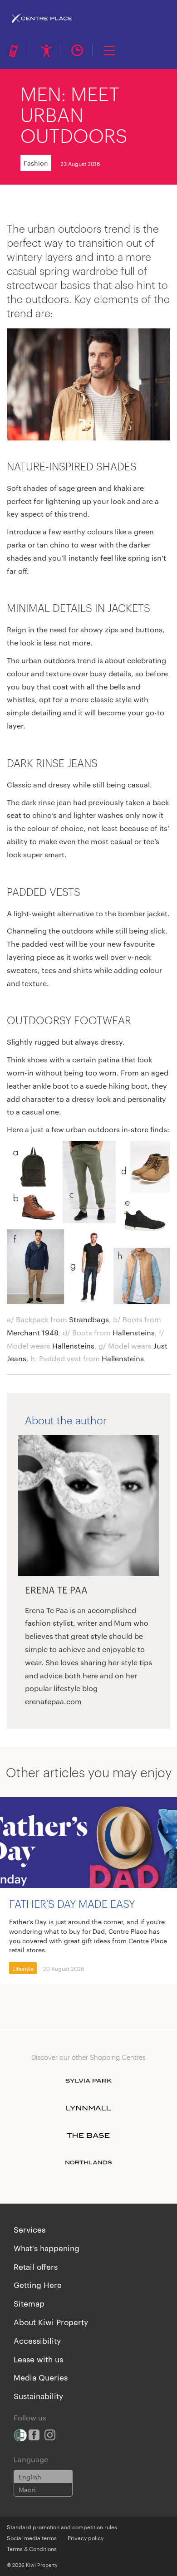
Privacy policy (86, 2537)
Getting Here (38, 2284)
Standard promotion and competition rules (62, 2527)
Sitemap (29, 2303)
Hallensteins (134, 1332)
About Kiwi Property (51, 2322)
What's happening (47, 2248)
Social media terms (32, 2537)
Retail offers (36, 2266)
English (30, 2477)
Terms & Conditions (32, 2548)
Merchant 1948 (33, 1332)
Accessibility (37, 2340)
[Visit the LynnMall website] (88, 2108)
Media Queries (41, 2377)
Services (29, 2229)
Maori (27, 2489)
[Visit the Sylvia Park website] (88, 2081)
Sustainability (38, 2395)
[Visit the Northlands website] (88, 2163)
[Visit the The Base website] (88, 2136)
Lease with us (38, 2359)
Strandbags (89, 1319)
